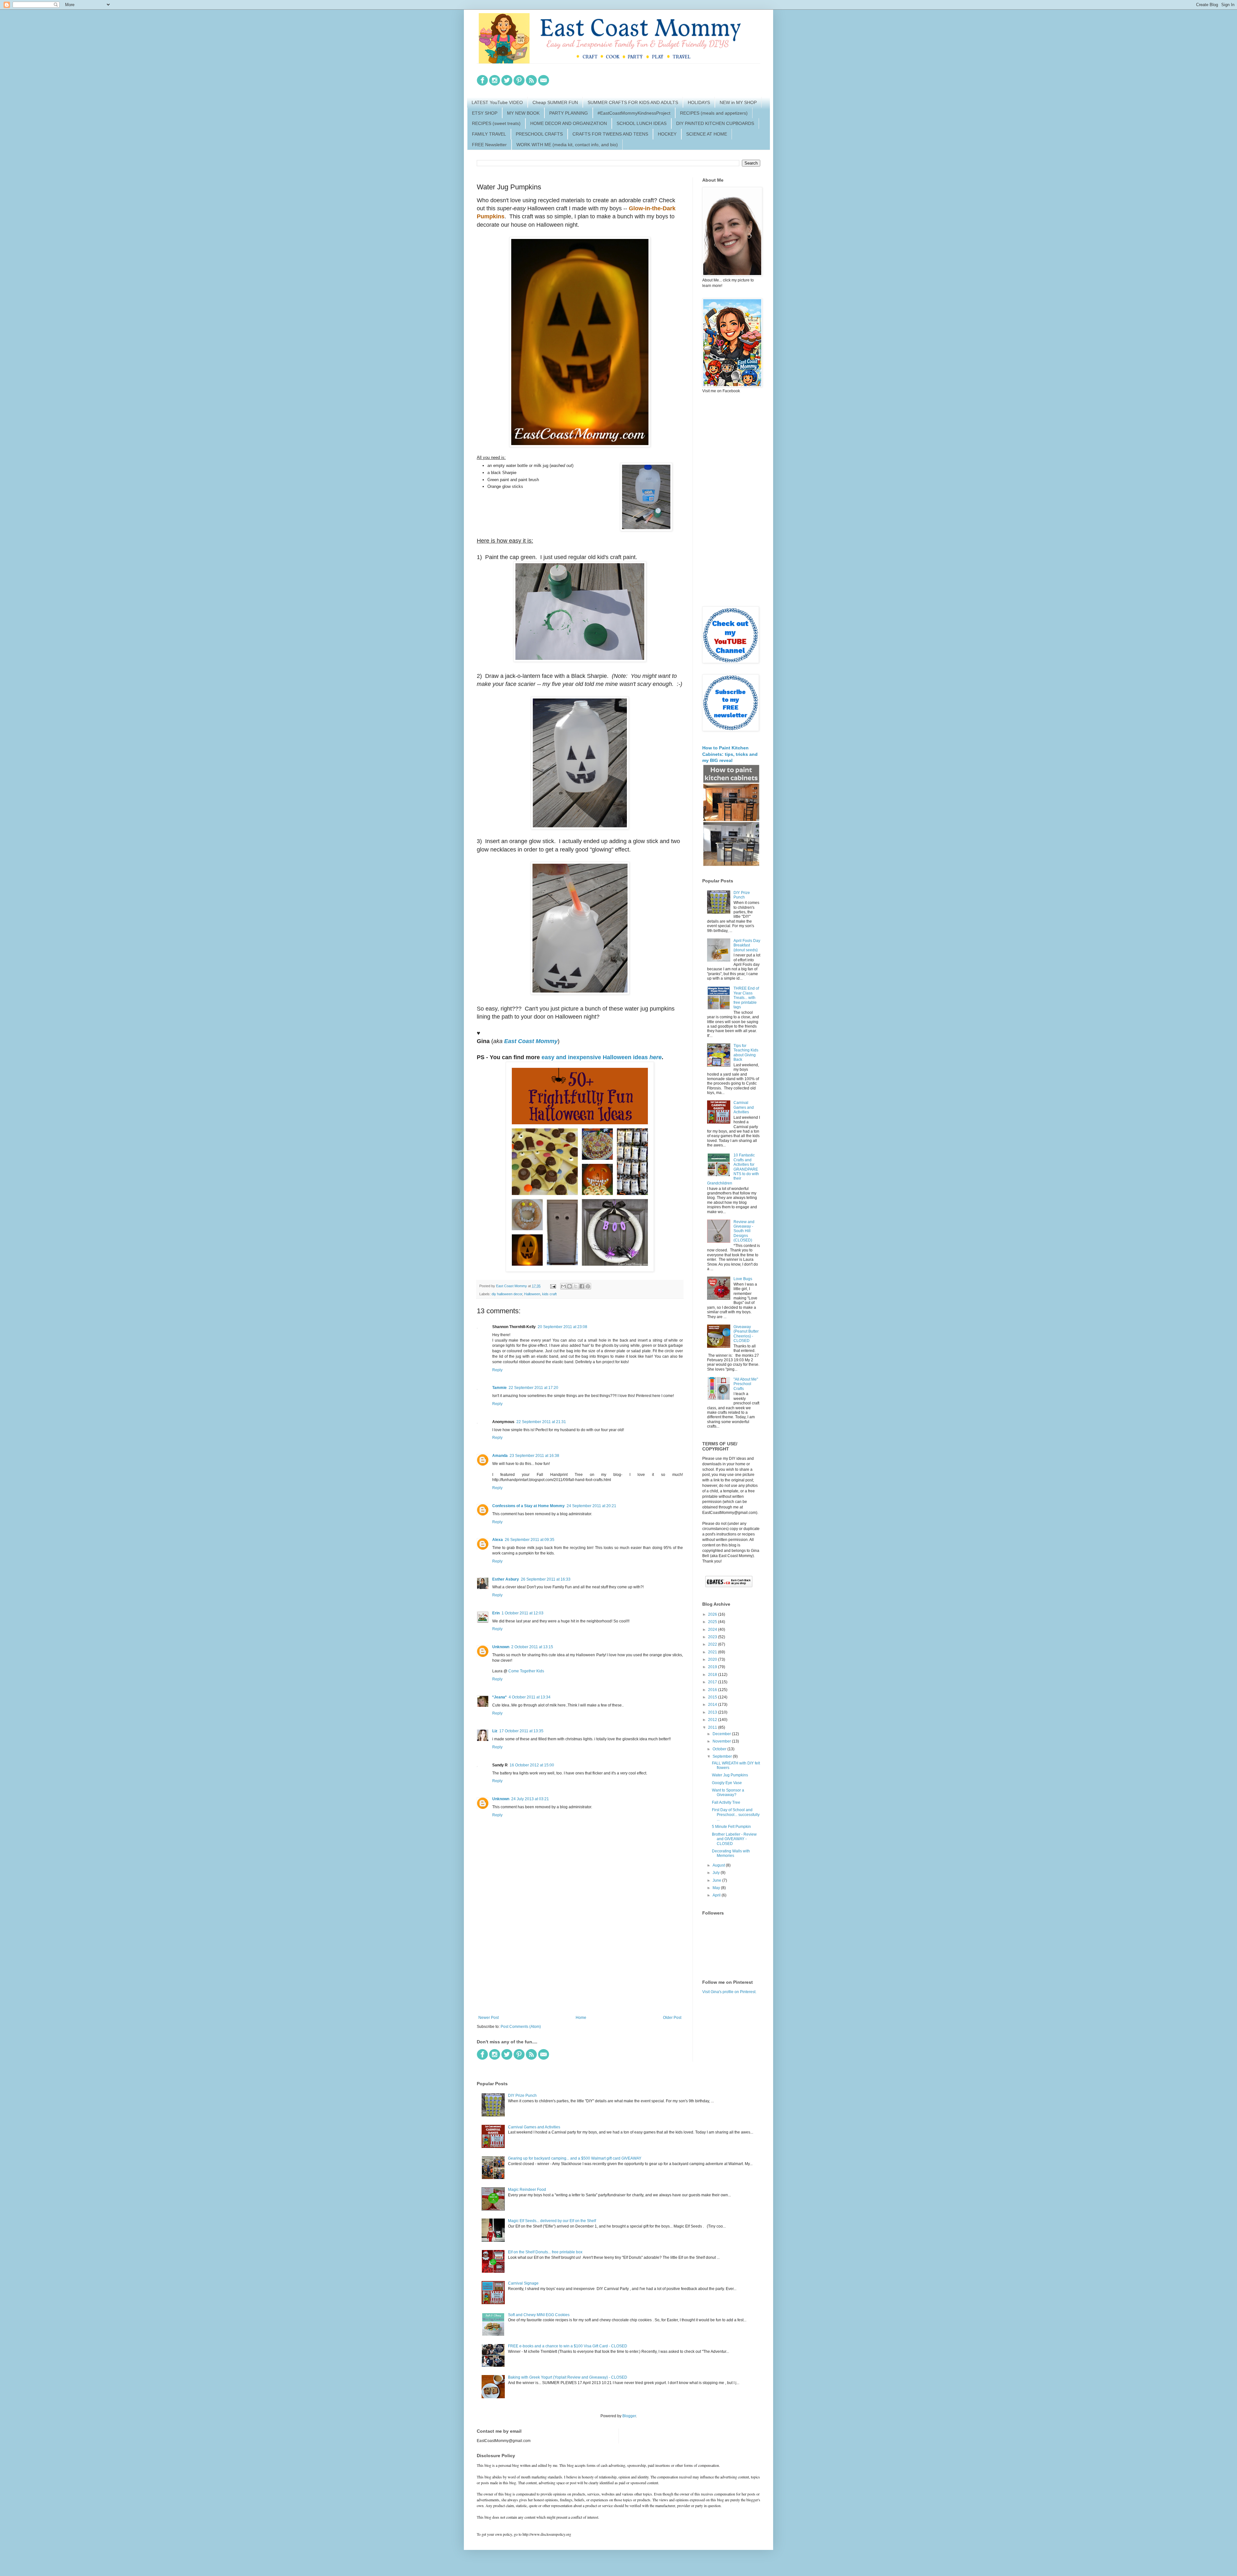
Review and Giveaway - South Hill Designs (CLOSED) (744, 1231)
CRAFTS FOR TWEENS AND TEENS (610, 134)
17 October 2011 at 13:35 (521, 1731)
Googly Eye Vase (727, 1783)
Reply (497, 1370)
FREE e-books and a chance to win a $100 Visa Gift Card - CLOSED (568, 2346)
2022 (713, 1644)
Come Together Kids (526, 1671)
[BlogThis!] (570, 1286)
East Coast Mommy (531, 1041)
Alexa (498, 1540)
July (717, 1873)
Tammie (499, 1388)
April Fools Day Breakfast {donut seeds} (747, 945)
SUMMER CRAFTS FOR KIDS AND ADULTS (633, 102)
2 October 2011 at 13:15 (532, 1647)
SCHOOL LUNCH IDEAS (642, 123)
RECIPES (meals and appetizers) (714, 113)
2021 (713, 1652)
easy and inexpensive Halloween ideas (602, 1057)
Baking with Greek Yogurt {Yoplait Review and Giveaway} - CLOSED (568, 2377)
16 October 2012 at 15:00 (532, 1765)
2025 (713, 1622)
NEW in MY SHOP (738, 102)
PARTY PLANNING (569, 113)
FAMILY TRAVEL (489, 134)
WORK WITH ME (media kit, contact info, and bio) (567, 145)
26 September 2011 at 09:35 (530, 1540)
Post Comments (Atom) (521, 2027)
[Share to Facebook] (582, 1286)
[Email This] (563, 1286)
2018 (713, 1675)
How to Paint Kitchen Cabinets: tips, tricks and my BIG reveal (730, 754)
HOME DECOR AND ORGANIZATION (569, 123)
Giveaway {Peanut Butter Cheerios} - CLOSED (746, 1334)
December (722, 1734)
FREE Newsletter (489, 145)
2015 (713, 1697)
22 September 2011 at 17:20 (533, 1388)
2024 (713, 1630)
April (717, 1895)
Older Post (672, 2018)
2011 (713, 1727)
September (723, 1756)
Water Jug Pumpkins (730, 1775)
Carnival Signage (523, 2283)
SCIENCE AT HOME (707, 134)
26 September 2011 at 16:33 (546, 1579)
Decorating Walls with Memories (731, 1853)
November (722, 1741)
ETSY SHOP (485, 113)
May (717, 1888)
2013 (713, 1712)
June (717, 1880)
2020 (713, 1659)
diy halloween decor (507, 1294)
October (720, 1749)
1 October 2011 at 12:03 (523, 1613)
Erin (496, 1613)
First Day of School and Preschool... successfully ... (736, 1815)
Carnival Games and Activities (744, 1107)
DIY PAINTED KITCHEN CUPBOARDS (715, 123)
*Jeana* (499, 1697)
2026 (713, 1614)
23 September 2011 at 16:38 (534, 1456)
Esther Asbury (506, 1579)
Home (581, 2018)
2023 (713, 1637)
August (719, 1865)
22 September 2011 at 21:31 (541, 1422)
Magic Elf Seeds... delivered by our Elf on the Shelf (552, 2221)
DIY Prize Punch (742, 895)
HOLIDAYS (699, 102)
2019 (713, 1667)
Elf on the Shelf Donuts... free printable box (545, 2252)
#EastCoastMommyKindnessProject (634, 113)
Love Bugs (743, 1279)
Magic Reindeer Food (527, 2190)
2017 (713, 1682)
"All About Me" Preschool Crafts (746, 1384)
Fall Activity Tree (726, 1802)
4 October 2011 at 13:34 (530, 1697)
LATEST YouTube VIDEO (497, 102)
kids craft (549, 1294)
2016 (713, 1690)
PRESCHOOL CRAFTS (539, 134)
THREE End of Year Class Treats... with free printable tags (746, 998)
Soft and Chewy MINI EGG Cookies (539, 2315)
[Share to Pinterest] (588, 1286)
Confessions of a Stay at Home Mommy (528, 1506)
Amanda (500, 1456)
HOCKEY (667, 134)
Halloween (532, 1294)
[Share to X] (576, 1286)
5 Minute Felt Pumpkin (731, 1827)
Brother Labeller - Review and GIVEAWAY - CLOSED (734, 1839)
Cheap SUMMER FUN (555, 102)
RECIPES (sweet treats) (496, 123)
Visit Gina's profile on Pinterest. (729, 1992)
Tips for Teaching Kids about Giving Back (746, 1053)
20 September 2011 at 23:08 (562, 1327)
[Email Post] (553, 1286)
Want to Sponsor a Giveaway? (728, 1792)
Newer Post (489, 2018)
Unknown (501, 1647)
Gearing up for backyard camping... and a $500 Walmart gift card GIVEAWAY (575, 2158)
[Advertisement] (580, 1962)
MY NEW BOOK (523, 113)
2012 (713, 1720)
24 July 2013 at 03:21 (530, 1799)
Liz (495, 1731)
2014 (713, 1705)
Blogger (629, 2416)
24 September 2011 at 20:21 (591, 1506)
